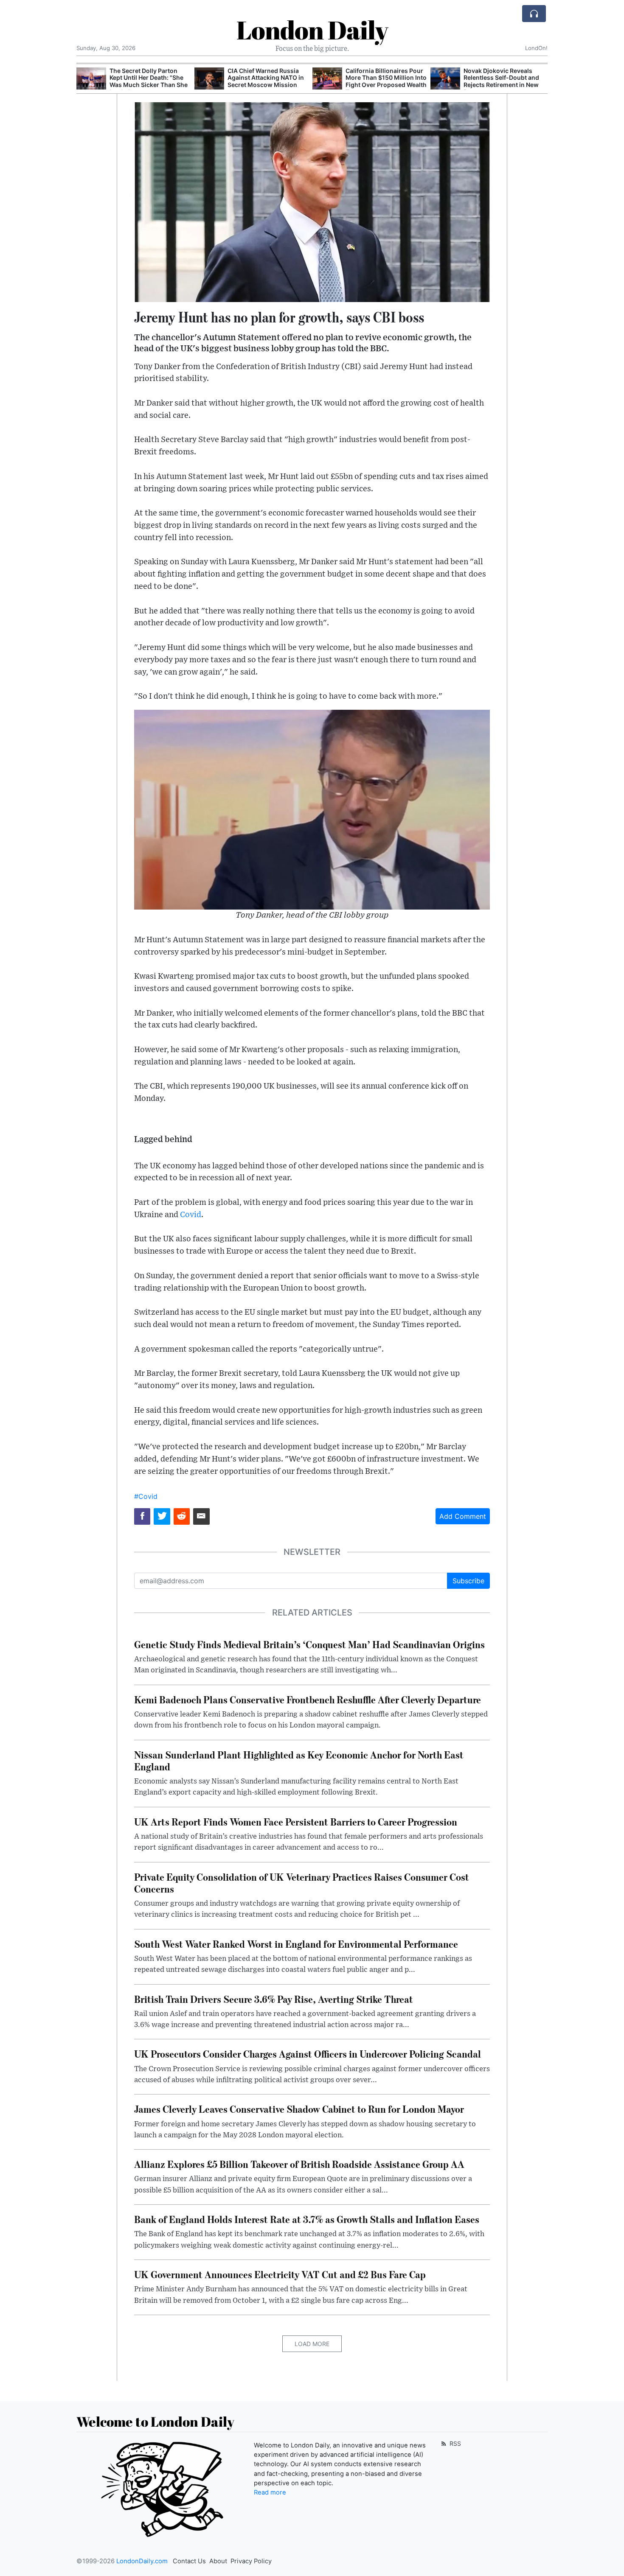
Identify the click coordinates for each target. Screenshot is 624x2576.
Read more (270, 2492)
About (218, 2561)
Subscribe (468, 1581)
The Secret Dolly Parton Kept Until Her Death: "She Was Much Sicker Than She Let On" (149, 81)
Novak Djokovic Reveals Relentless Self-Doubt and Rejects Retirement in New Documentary (501, 81)
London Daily (312, 30)
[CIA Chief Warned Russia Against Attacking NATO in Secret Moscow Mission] (209, 79)
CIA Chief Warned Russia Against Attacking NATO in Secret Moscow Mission (266, 78)
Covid (191, 1215)
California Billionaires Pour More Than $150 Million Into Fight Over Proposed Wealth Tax (386, 81)
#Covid (146, 1496)
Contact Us (189, 2561)
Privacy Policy (251, 2561)
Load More (312, 2344)
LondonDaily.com (142, 2561)
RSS (454, 2443)
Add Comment (463, 1516)
